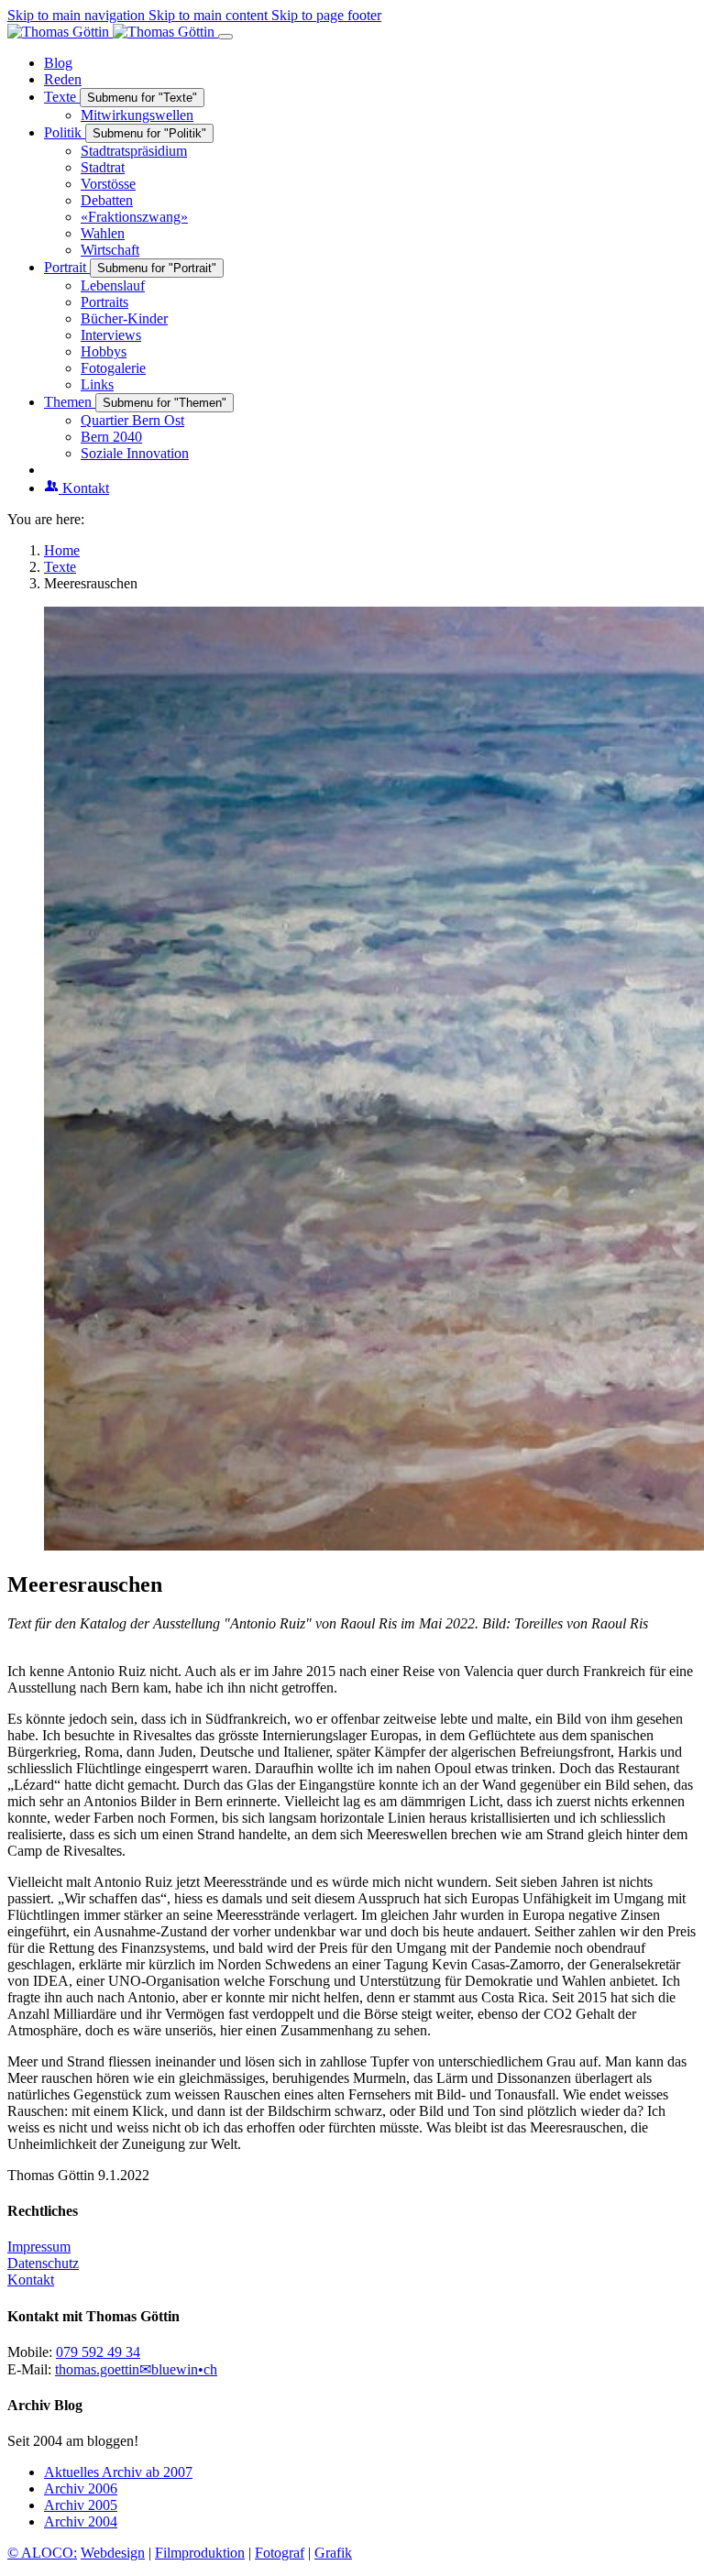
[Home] (113, 32)
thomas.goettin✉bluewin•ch (136, 2369)
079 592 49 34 (98, 2352)
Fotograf (280, 2553)
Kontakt (31, 2280)
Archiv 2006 (81, 2488)
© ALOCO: (42, 2553)
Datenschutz (43, 2263)
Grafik (333, 2553)
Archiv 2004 (81, 2521)
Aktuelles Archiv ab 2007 (118, 2472)
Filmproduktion (200, 2553)
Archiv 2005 (81, 2505)
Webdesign (113, 2553)
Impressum (39, 2247)
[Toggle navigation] (225, 37)
